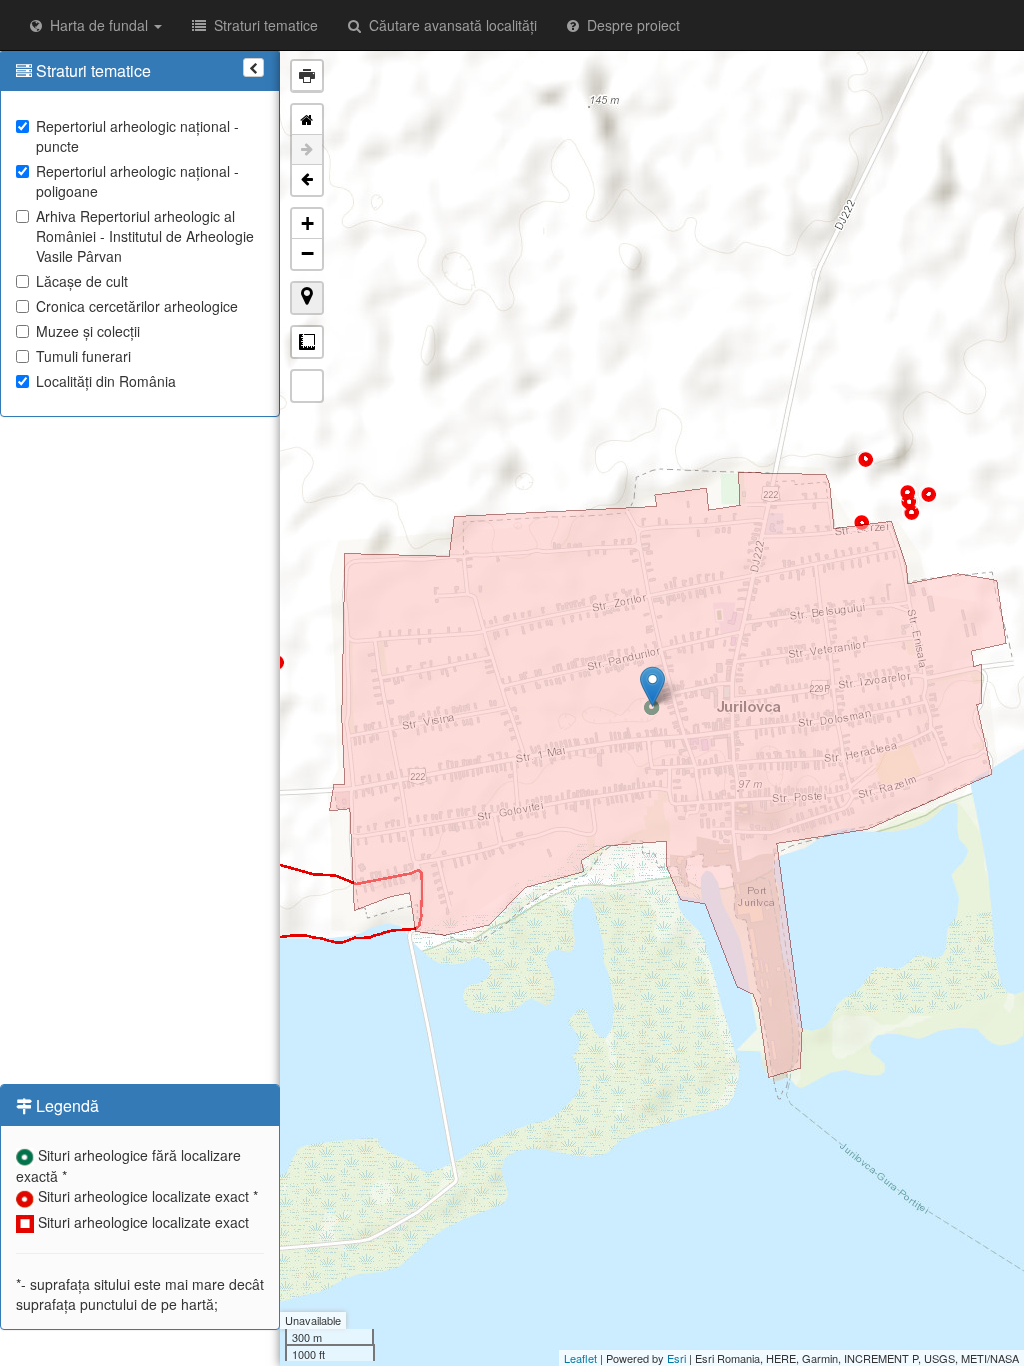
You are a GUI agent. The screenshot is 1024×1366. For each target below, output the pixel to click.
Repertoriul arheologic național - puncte (137, 136)
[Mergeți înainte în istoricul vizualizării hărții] (307, 150)
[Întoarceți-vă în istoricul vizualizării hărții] (307, 180)
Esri (676, 1358)
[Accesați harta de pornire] (307, 120)
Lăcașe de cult (82, 281)
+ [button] (307, 223)
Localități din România (106, 381)
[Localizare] (307, 298)
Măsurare (307, 342)
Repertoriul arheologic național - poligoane (137, 181)
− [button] (307, 253)
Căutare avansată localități (449, 25)
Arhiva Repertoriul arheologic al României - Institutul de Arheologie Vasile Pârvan (145, 236)
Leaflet (580, 1358)
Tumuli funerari (83, 356)
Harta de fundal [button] (97, 25)
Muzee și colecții (88, 331)
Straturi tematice (262, 25)
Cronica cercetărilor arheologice (137, 306)
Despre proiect (629, 25)
